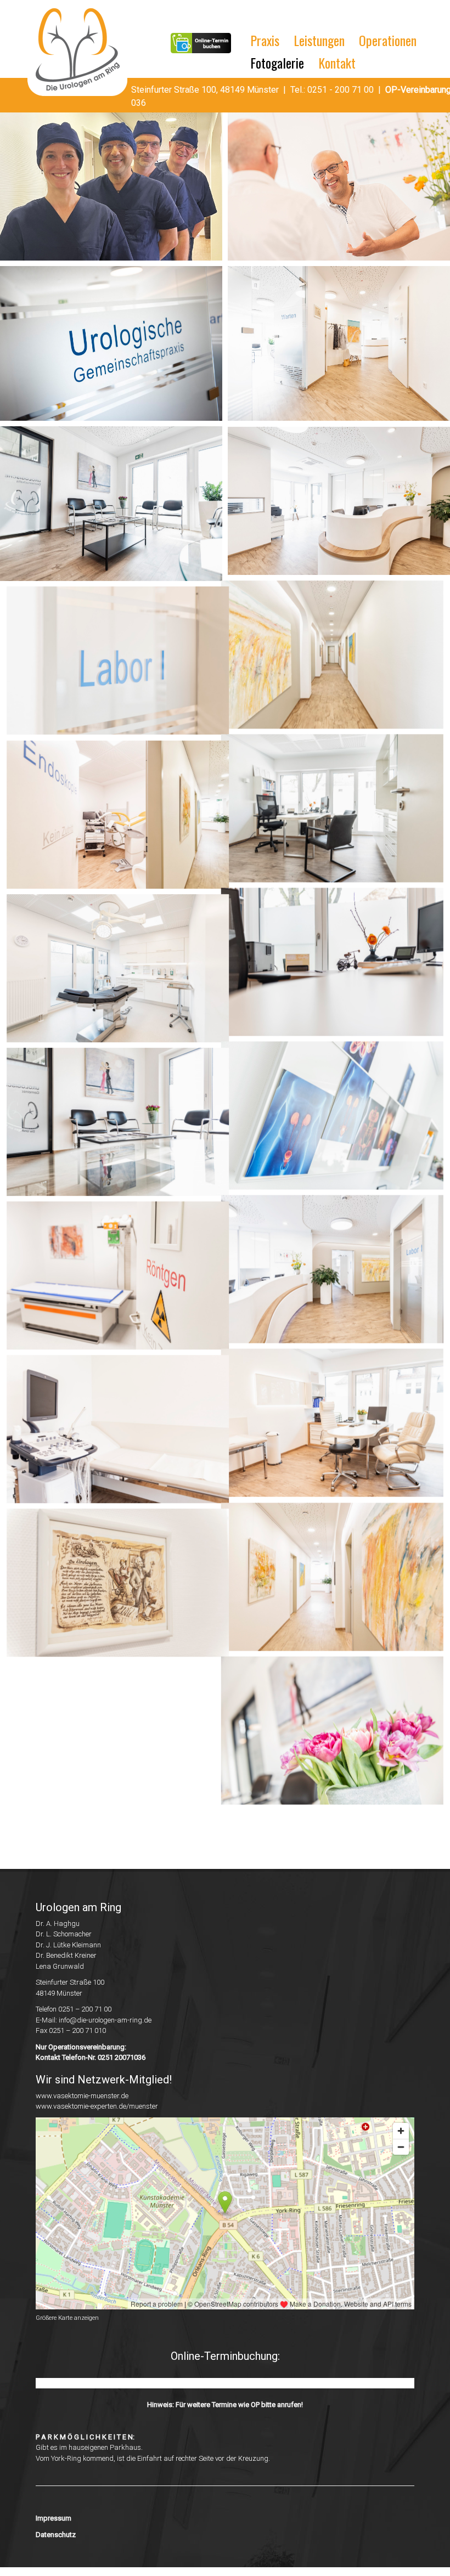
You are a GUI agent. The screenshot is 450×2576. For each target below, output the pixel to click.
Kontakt (337, 63)
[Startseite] (81, 51)
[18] (111, 1279)
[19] (339, 1279)
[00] (111, 186)
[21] (339, 1433)
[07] (111, 504)
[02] (339, 186)
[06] (339, 343)
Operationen (388, 40)
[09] (111, 662)
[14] (339, 970)
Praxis (265, 40)
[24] (111, 1742)
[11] (111, 816)
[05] (111, 343)
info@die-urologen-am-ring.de (105, 2028)
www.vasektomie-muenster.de (82, 2104)
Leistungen (319, 40)
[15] (111, 1124)
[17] (339, 1124)
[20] (111, 1433)
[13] (111, 970)
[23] (339, 1587)
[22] (111, 1587)
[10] (339, 662)
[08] (339, 501)
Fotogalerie (277, 63)
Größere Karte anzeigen (67, 2327)
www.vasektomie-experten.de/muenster (97, 2115)
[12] (339, 816)
